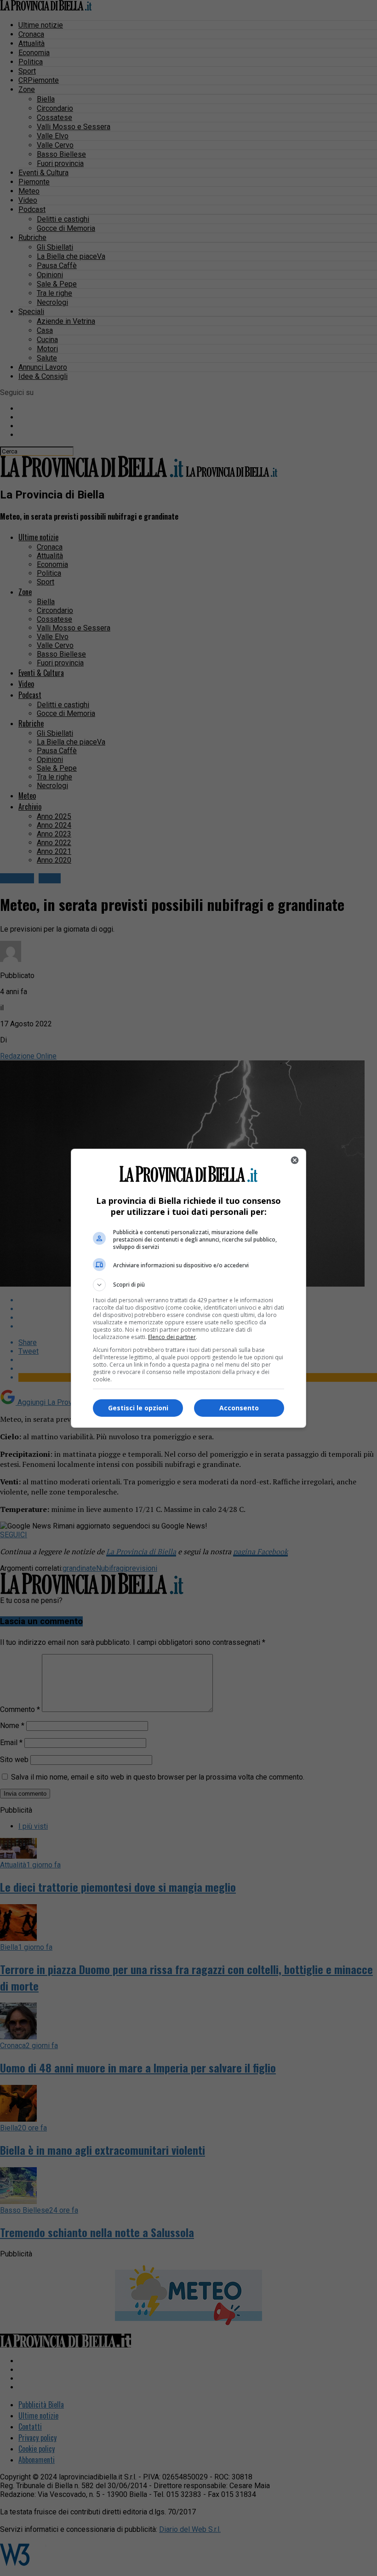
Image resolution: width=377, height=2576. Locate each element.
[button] (188, 1285)
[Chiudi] (295, 1160)
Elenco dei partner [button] (172, 1337)
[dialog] (188, 1288)
